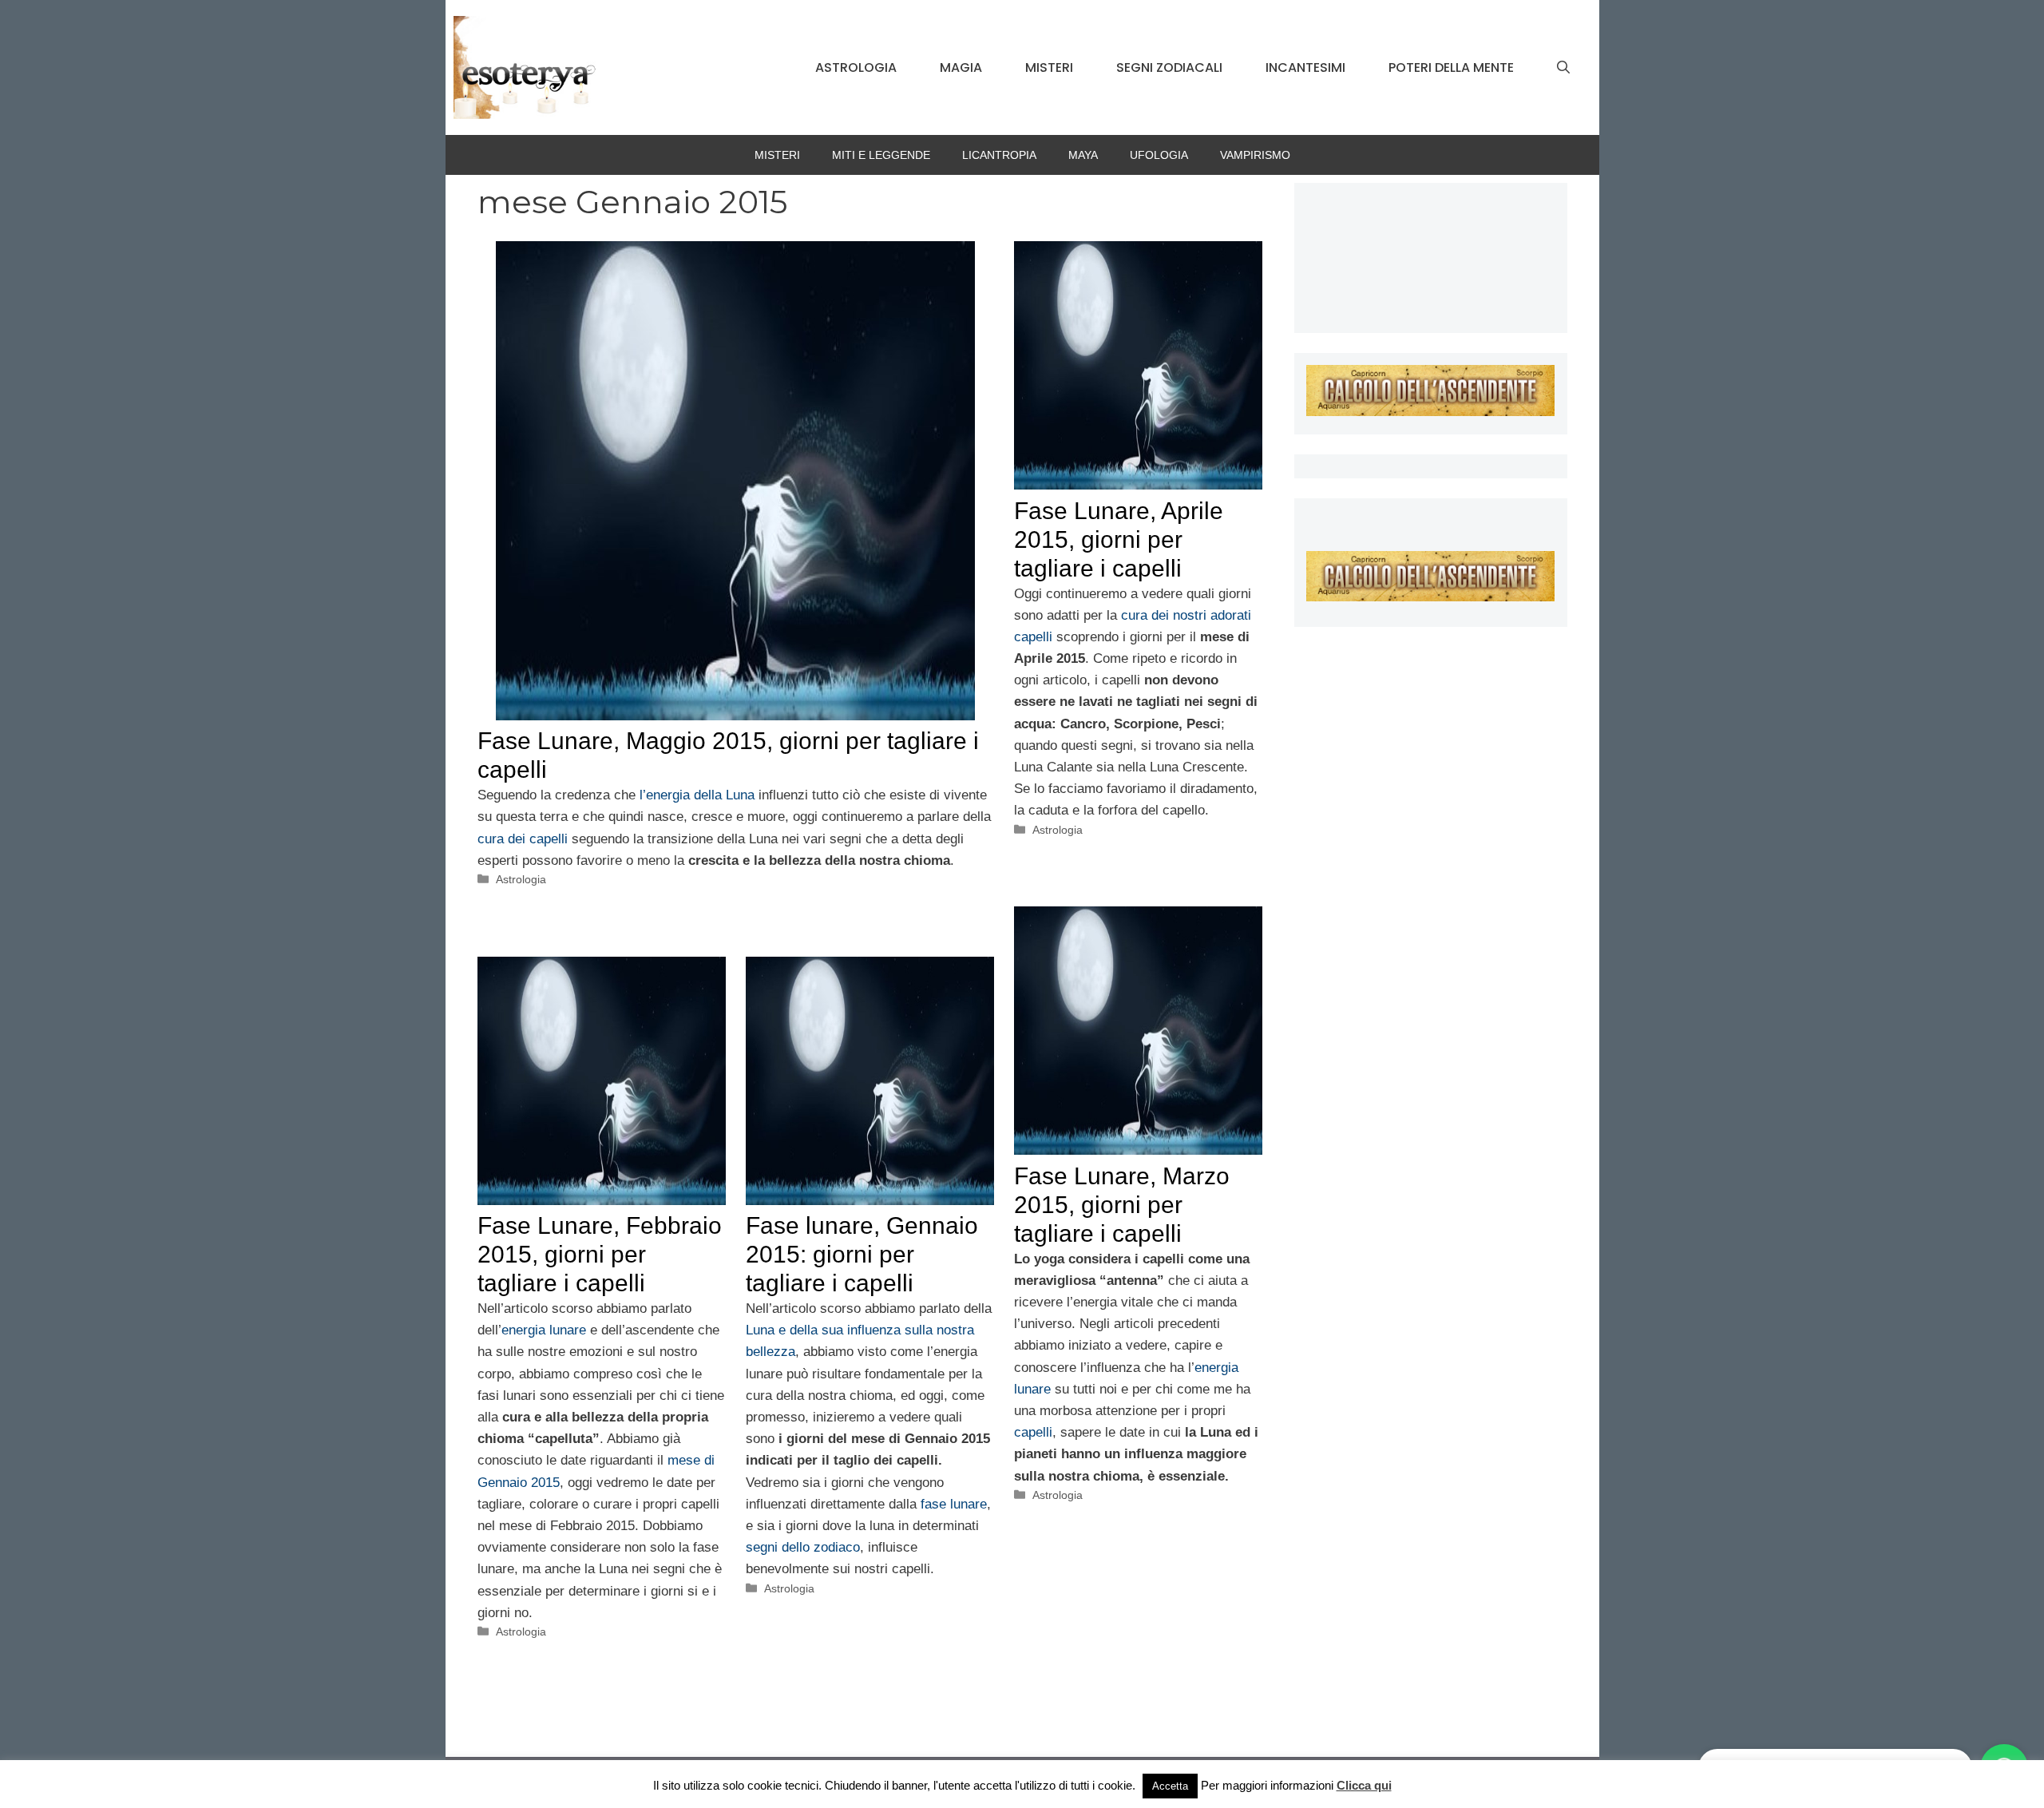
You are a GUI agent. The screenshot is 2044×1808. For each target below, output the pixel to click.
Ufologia (1159, 155)
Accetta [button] (1170, 1786)
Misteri (1049, 67)
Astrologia (856, 67)
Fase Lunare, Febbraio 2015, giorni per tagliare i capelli (600, 1254)
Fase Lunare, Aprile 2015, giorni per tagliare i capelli (1119, 539)
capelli (1033, 1432)
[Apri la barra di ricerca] (1563, 68)
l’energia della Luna (697, 795)
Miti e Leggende (881, 155)
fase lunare (954, 1504)
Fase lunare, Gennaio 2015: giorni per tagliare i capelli (862, 1254)
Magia (961, 67)
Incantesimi (1305, 67)
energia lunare (544, 1330)
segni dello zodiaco (803, 1547)
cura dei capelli (523, 839)
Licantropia (999, 155)
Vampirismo (1255, 155)
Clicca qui (1364, 1785)
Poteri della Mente (1451, 67)
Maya (1083, 155)
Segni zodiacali (1169, 67)
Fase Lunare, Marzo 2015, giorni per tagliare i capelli (1122, 1205)
